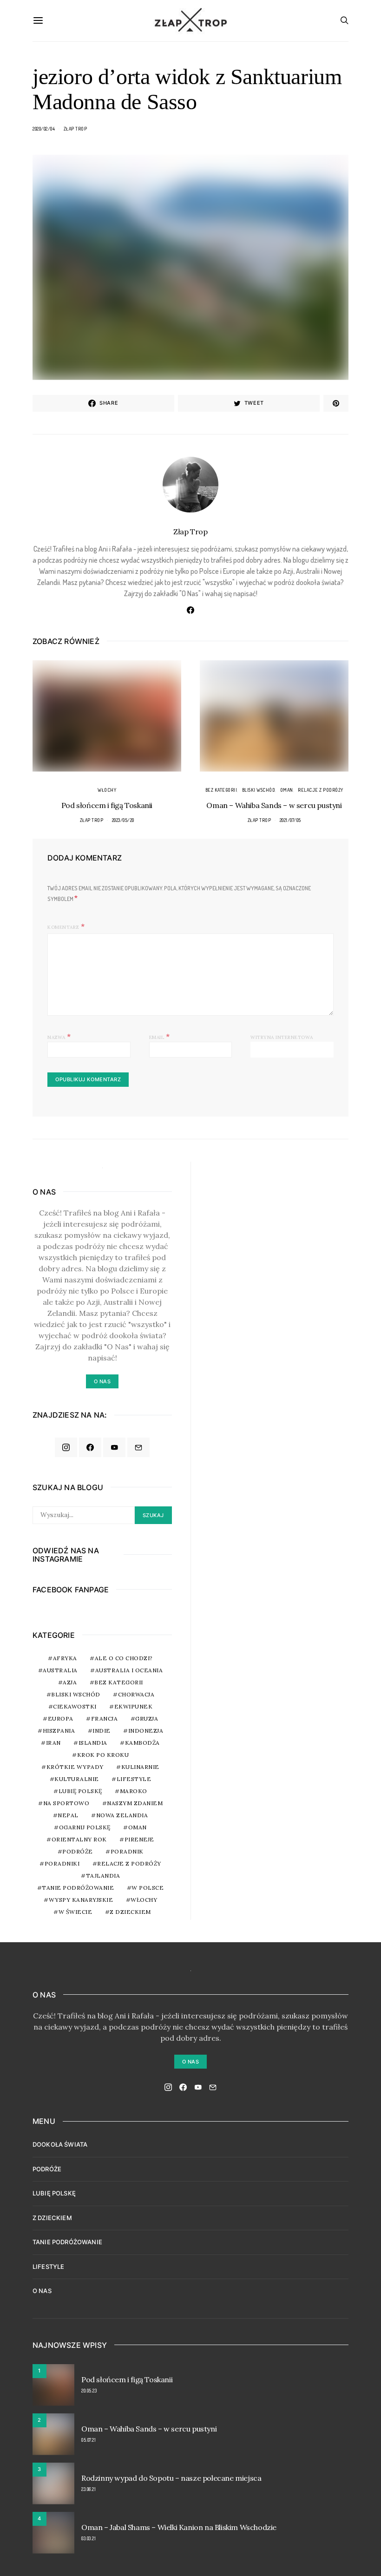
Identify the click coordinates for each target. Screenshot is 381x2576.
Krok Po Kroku (103, 1755)
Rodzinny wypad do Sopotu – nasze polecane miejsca (171, 2478)
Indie (102, 1731)
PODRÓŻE (47, 2169)
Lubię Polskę (80, 1791)
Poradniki (62, 1863)
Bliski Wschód (259, 790)
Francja (105, 1718)
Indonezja (146, 1731)
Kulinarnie (140, 1767)
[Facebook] (90, 1447)
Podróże (78, 1851)
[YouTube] (114, 1447)
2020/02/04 (44, 129)
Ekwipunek (134, 1706)
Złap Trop (76, 129)
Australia (60, 1670)
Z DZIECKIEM (130, 1912)
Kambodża (142, 1743)
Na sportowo (66, 1803)
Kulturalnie (77, 1779)
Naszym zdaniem (135, 1803)
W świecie (76, 1912)
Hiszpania (59, 1731)
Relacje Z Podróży (321, 790)
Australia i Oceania (129, 1670)
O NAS (42, 2291)
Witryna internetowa (282, 1037)
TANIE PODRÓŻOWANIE (67, 2242)
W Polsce (148, 1888)
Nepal (68, 1815)
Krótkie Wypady (75, 1767)
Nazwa (59, 1036)
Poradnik (127, 1851)
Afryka (65, 1658)
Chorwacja (136, 1694)
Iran (53, 1743)
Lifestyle (134, 1779)
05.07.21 (89, 2440)
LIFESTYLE (48, 2267)
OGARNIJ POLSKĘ (85, 1827)
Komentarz (63, 927)
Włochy (107, 790)
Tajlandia (103, 1876)
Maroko (134, 1791)
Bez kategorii (221, 790)
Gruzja (147, 1718)
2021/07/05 (290, 820)
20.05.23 (89, 2391)
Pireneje (139, 1839)
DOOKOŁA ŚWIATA (60, 2144)
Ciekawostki (75, 1706)
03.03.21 (89, 2538)
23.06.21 (89, 2489)
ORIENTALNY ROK (79, 1839)
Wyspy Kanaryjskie (81, 1900)
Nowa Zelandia (122, 1815)
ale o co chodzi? (124, 1658)
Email (160, 1036)
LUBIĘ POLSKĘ (54, 2193)
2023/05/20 (123, 820)
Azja (70, 1682)
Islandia (93, 1743)
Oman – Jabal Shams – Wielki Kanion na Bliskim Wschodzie (179, 2527)
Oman (287, 790)
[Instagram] (66, 1447)
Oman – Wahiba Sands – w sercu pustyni (274, 805)
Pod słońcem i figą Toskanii (107, 805)
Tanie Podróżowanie (78, 1888)
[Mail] (138, 1447)
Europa (61, 1718)
